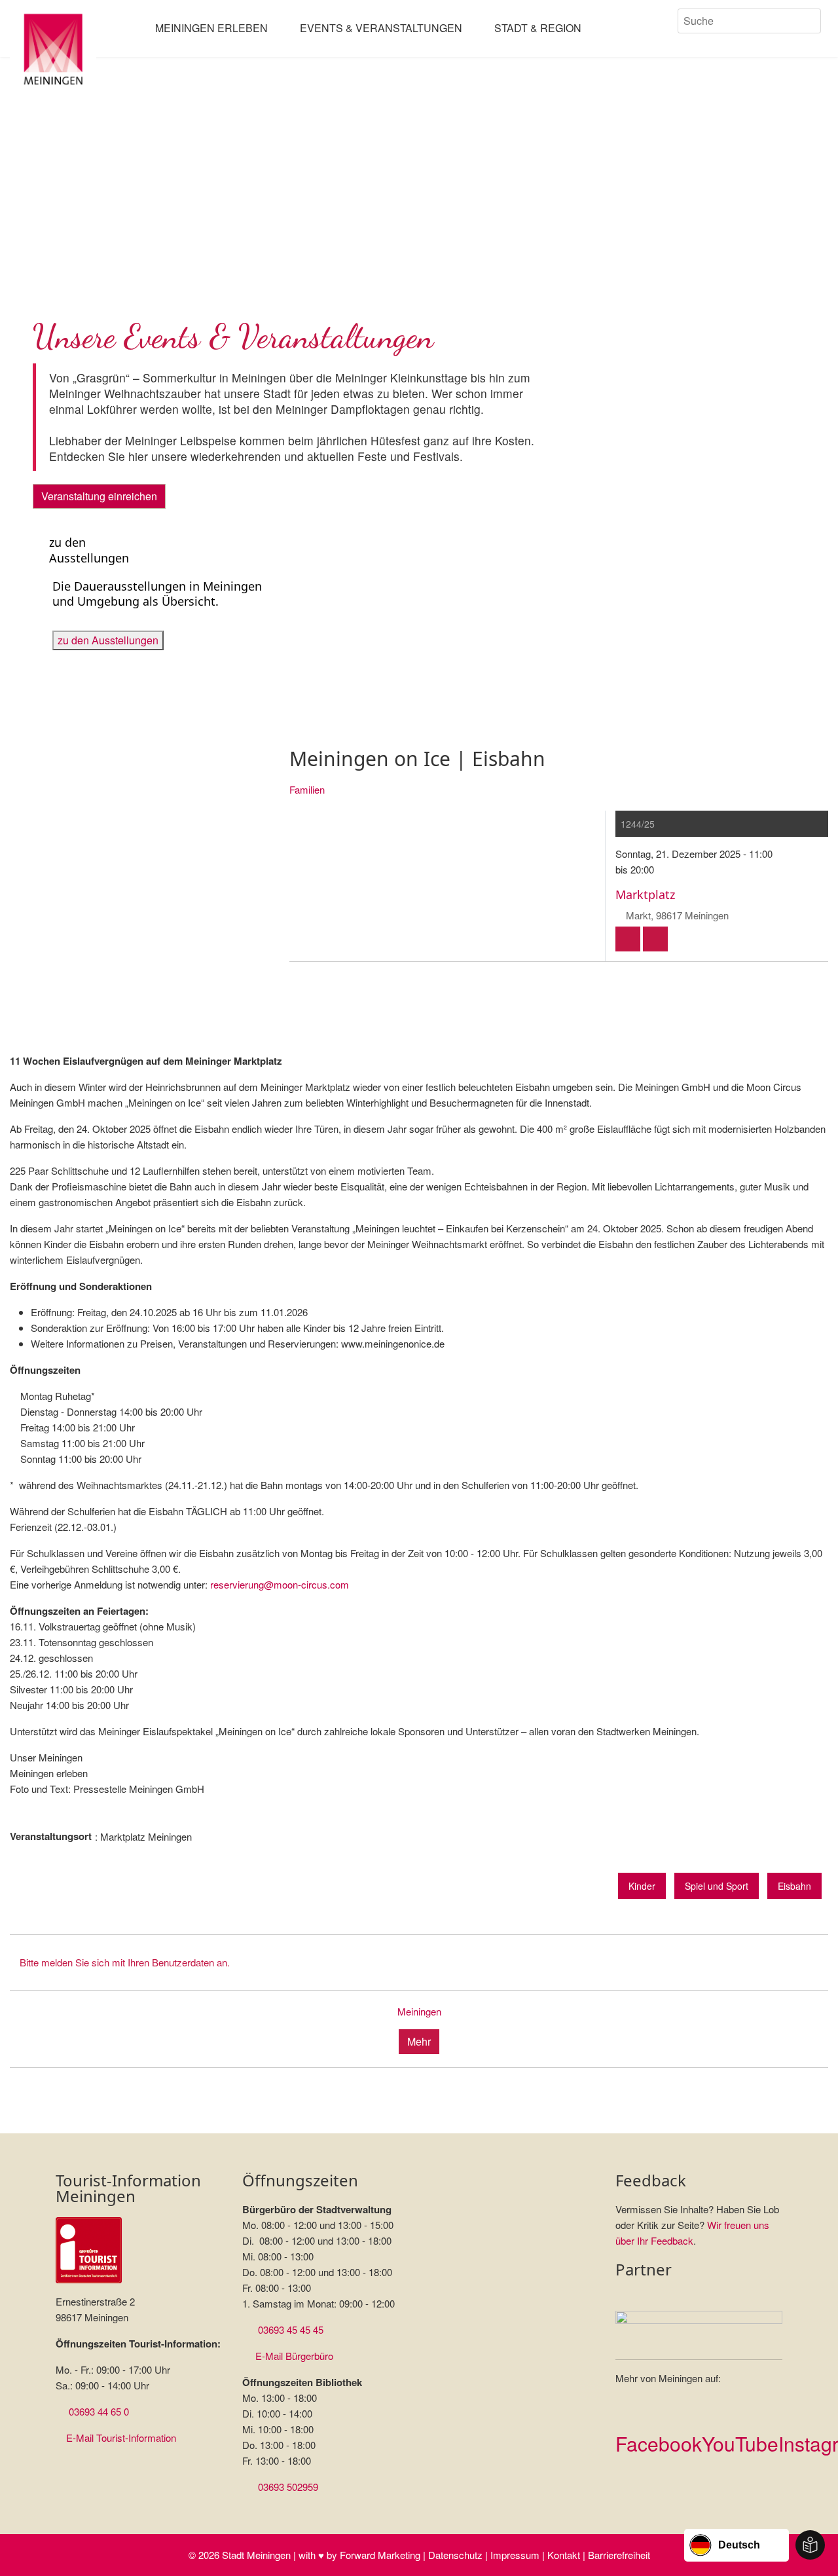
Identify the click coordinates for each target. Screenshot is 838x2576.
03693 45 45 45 (291, 2329)
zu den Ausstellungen (108, 640)
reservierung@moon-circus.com (280, 1584)
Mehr (419, 2041)
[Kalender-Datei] (628, 939)
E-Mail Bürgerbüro (294, 2356)
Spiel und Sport (717, 1886)
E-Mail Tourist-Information (121, 2438)
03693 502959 (288, 2487)
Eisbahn (794, 1886)
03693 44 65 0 (99, 2411)
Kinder (642, 1886)
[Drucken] (655, 939)
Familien (307, 789)
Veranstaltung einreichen (99, 496)
